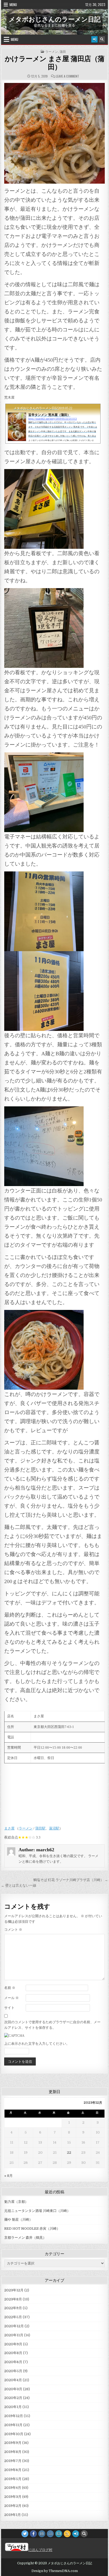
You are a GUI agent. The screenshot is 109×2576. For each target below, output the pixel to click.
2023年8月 (13, 2299)
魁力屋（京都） (16, 2202)
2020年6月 (13, 2362)
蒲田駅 (40, 1828)
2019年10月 (14, 2434)
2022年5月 (13, 2317)
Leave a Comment (67, 76)
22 (69, 2153)
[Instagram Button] (42, 2534)
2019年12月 (14, 2416)
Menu (13, 5)
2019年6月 (13, 2470)
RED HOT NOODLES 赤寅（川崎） (32, 2229)
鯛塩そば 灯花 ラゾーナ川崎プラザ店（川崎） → (71, 1880)
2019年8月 (13, 2452)
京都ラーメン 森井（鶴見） (25, 2238)
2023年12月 (14, 2290)
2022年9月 (13, 2308)
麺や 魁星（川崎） (18, 2219)
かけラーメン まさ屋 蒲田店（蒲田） (55, 63)
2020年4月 (13, 2380)
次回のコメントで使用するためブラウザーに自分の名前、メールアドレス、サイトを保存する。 (52, 2025)
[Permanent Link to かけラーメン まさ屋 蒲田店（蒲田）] (54, 133)
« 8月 (8, 2176)
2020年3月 (13, 2389)
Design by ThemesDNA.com (55, 2571)
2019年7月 (13, 2461)
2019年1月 (13, 2515)
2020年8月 (13, 2353)
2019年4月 (13, 2488)
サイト (9, 2008)
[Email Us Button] (59, 2534)
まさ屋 (9, 1828)
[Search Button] (102, 39)
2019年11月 (13, 2425)
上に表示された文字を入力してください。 (37, 2044)
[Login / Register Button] (94, 39)
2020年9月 (13, 2344)
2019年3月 (13, 2497)
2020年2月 (13, 2398)
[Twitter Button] (25, 2534)
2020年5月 (13, 2371)
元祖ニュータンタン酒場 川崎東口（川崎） (37, 2211)
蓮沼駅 (54, 1828)
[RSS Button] (67, 2534)
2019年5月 (13, 2479)
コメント (13, 1930)
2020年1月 (13, 2407)
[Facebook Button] (33, 2534)
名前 (10, 1988)
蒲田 (63, 52)
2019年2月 (13, 2506)
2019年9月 (13, 2443)
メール (12, 1998)
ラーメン (52, 52)
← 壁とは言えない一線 (19, 1885)
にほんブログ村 (40, 2550)
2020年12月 (14, 2326)
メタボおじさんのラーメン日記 (55, 19)
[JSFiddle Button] (50, 2534)
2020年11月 (14, 2335)
